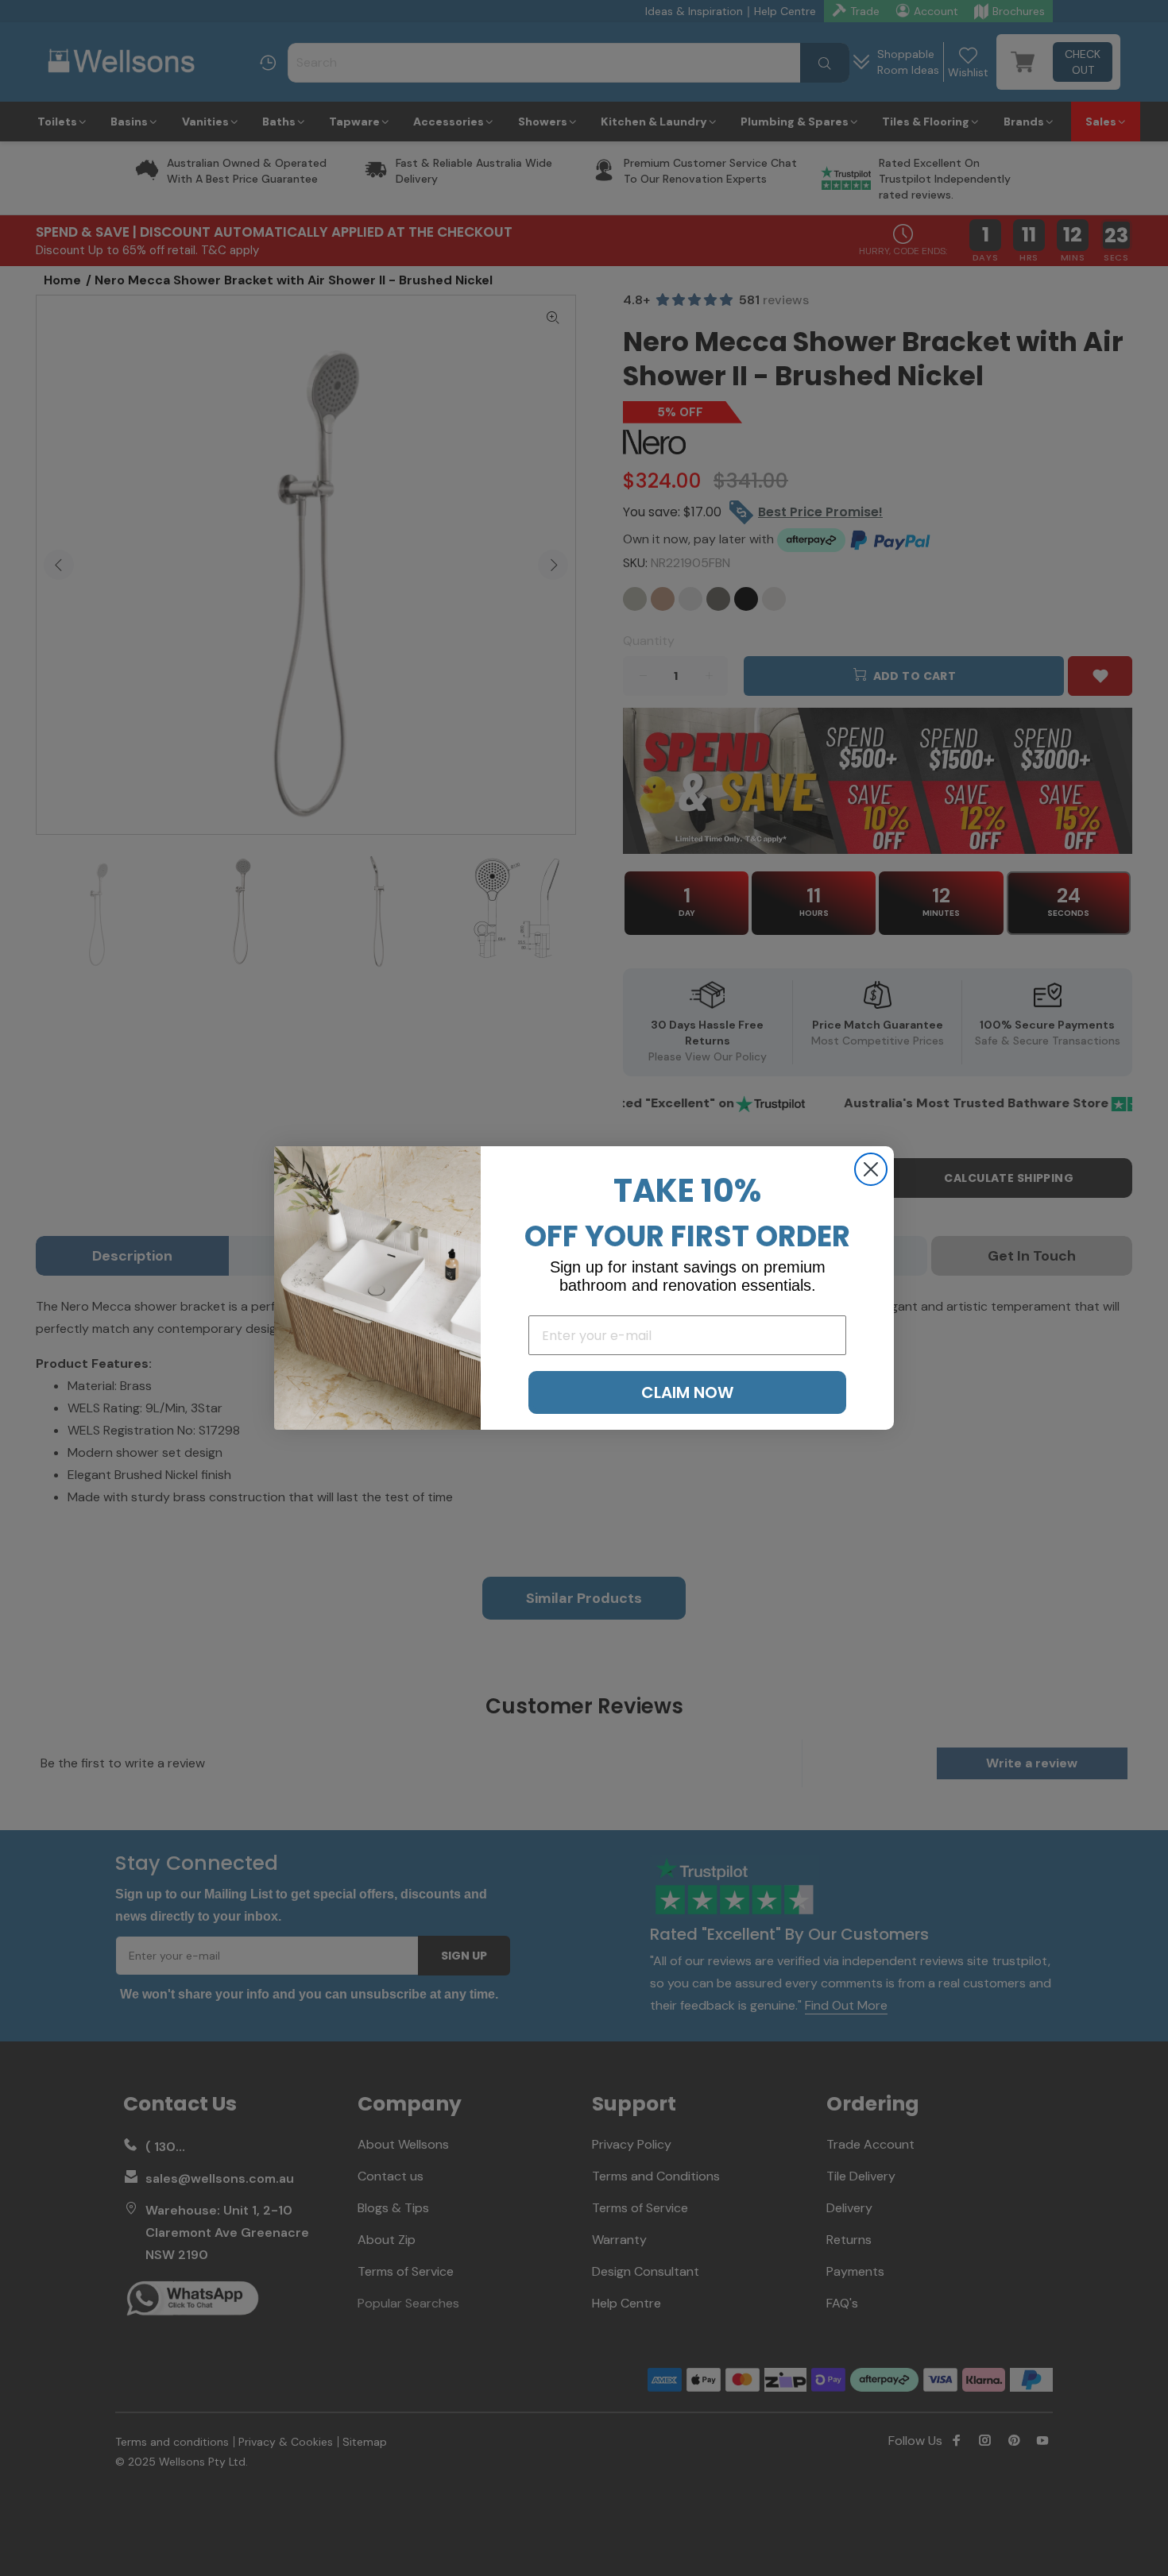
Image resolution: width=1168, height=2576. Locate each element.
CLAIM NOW (687, 1392)
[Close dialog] (871, 1169)
